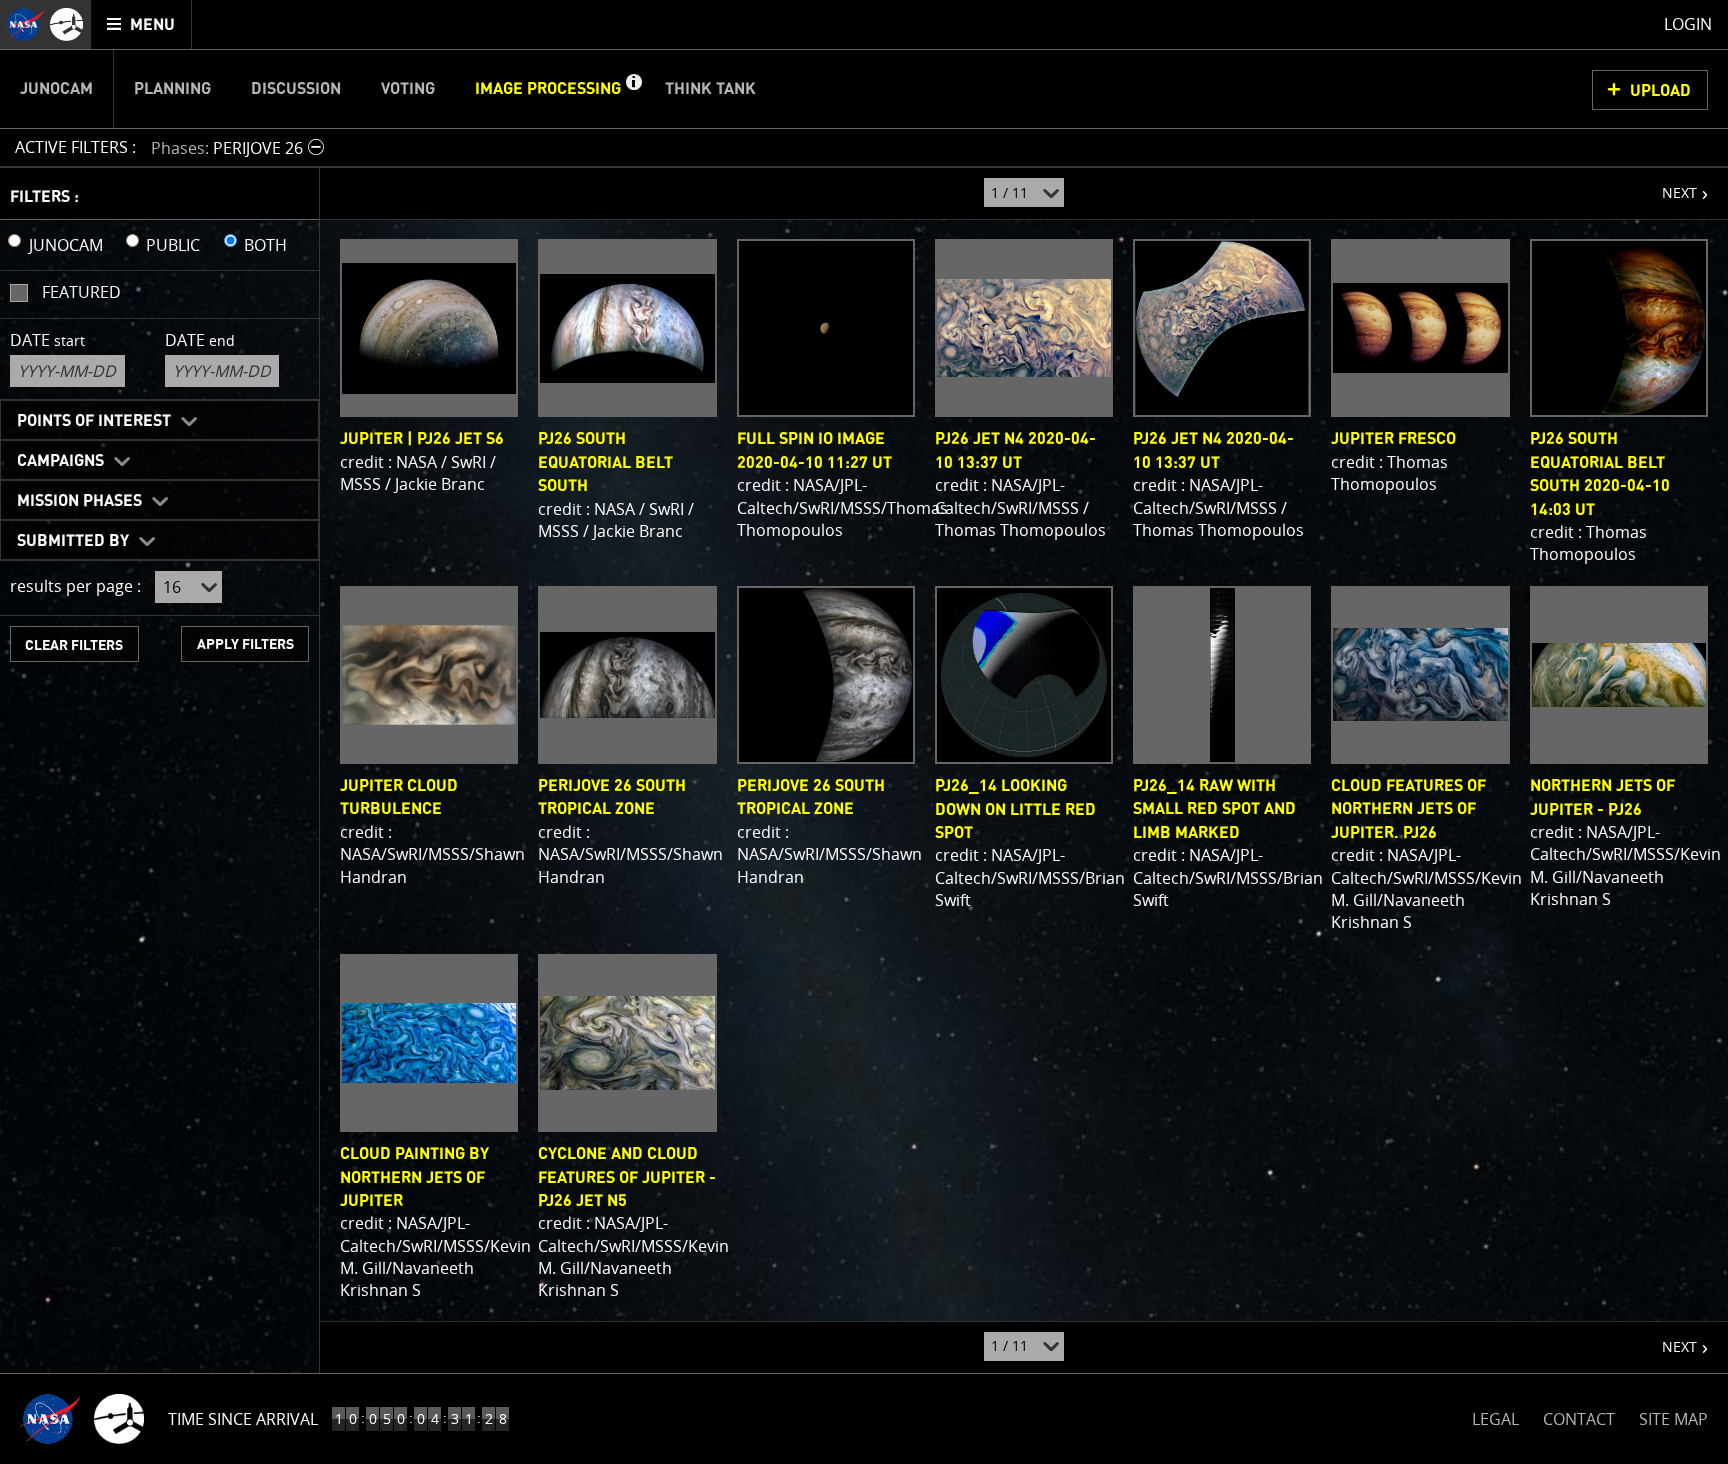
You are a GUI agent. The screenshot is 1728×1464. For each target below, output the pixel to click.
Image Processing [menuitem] (548, 89)
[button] (633, 89)
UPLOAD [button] (1660, 91)
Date (47, 340)
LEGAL (1495, 1415)
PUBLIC (173, 245)
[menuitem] (141, 24)
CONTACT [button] (1579, 1419)
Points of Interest (94, 421)
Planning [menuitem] (172, 89)
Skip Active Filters (12, 94)
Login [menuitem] (1688, 24)
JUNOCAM (66, 245)
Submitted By (73, 541)
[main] (864, 732)
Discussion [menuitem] (296, 89)
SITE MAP (1673, 1419)
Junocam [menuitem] (56, 89)
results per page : (75, 586)
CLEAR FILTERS (74, 645)
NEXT (1669, 185)
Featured (81, 292)
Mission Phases (79, 501)
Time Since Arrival (243, 1419)
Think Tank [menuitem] (710, 89)
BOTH (265, 245)
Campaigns (60, 461)
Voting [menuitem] (408, 89)
